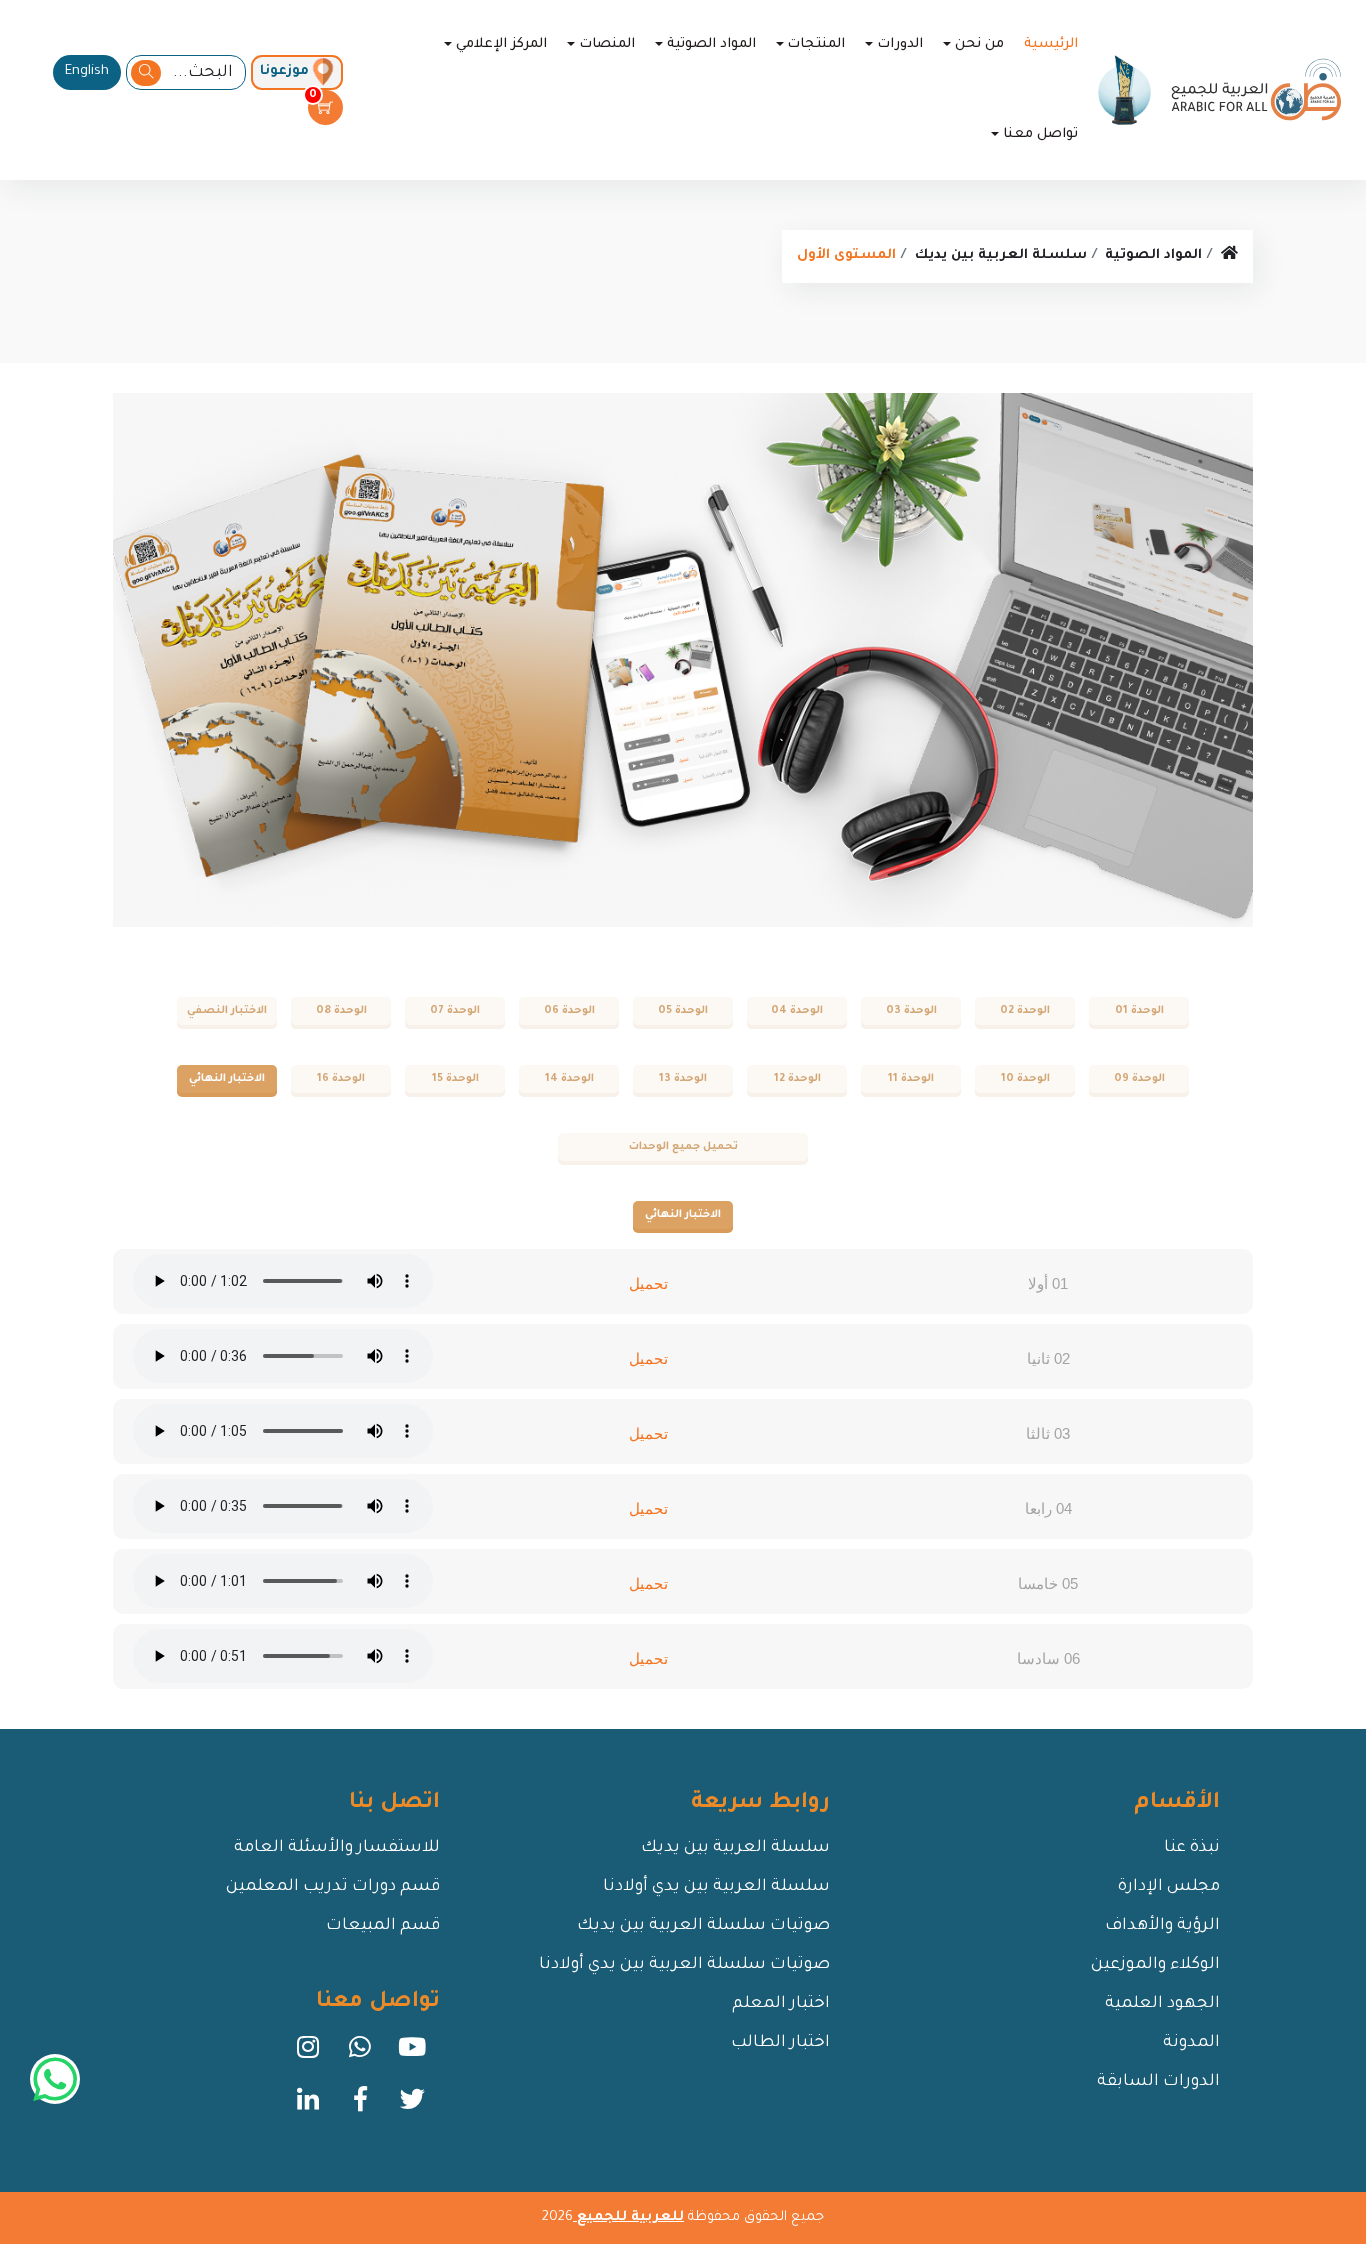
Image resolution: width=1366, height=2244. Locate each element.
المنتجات (816, 44)
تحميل (648, 1283)
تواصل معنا (1040, 134)
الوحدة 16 (341, 1079)
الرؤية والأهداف (1162, 1926)
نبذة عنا (1192, 1848)
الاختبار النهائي (227, 1079)
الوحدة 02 (1025, 1011)
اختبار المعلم (781, 2004)
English (87, 71)
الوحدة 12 (797, 1079)
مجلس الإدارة (1169, 1887)
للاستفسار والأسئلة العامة (337, 1848)
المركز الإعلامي (501, 44)
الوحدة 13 (683, 1079)
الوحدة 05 (683, 1011)
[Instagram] (308, 2054)
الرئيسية (1051, 44)
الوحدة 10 (1025, 1079)
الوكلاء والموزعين (1155, 1965)
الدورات (900, 44)
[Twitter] (412, 2106)
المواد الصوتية (711, 44)
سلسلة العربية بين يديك (1001, 255)
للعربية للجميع (628, 2217)
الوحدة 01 (1139, 1011)
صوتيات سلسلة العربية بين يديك (703, 1926)
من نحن (979, 44)
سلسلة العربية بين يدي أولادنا (716, 1887)
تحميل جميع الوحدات (683, 1147)
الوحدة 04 (797, 1011)
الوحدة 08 (341, 1011)
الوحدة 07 (455, 1011)
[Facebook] (360, 2106)
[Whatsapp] (360, 2054)
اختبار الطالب (780, 2043)
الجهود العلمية (1162, 2004)
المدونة (1191, 2043)
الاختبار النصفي (227, 1011)
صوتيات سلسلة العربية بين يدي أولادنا (684, 1965)
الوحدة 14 (569, 1079)
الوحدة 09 (1139, 1079)
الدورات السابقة (1158, 2082)
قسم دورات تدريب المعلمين (333, 1887)
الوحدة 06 (569, 1011)
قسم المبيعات (383, 1926)
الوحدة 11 (911, 1079)
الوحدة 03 (911, 1011)
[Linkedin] (308, 2106)
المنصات (607, 44)
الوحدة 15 (455, 1079)
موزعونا (284, 71)
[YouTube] (412, 2054)
